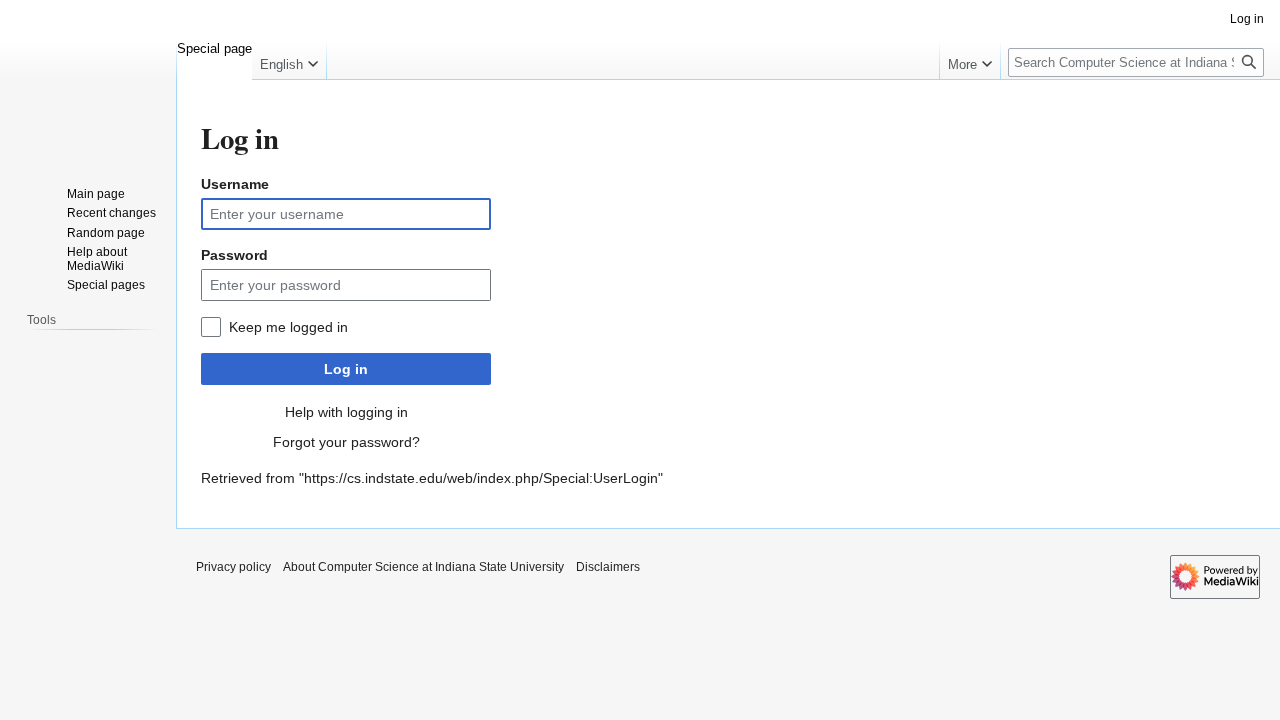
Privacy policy (233, 567)
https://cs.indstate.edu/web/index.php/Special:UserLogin (481, 478)
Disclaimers (608, 567)
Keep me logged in (288, 327)
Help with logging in (346, 412)
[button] (289, 60)
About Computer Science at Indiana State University (423, 567)
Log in (346, 369)
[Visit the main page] (88, 80)
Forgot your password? (346, 442)
